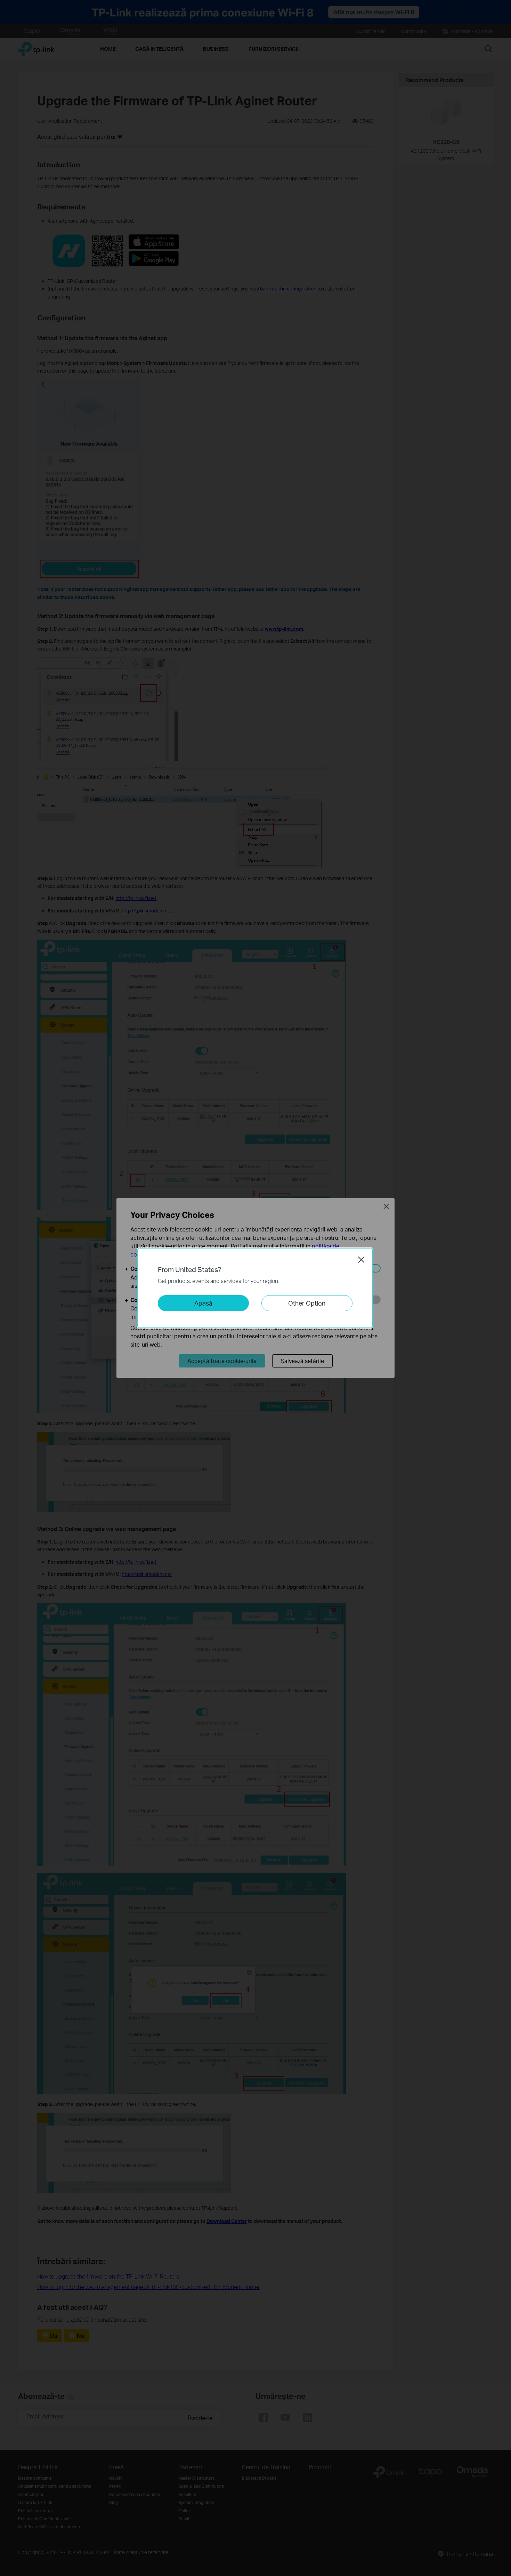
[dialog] (255, 1288)
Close (361, 1260)
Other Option (307, 1303)
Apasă (203, 1303)
